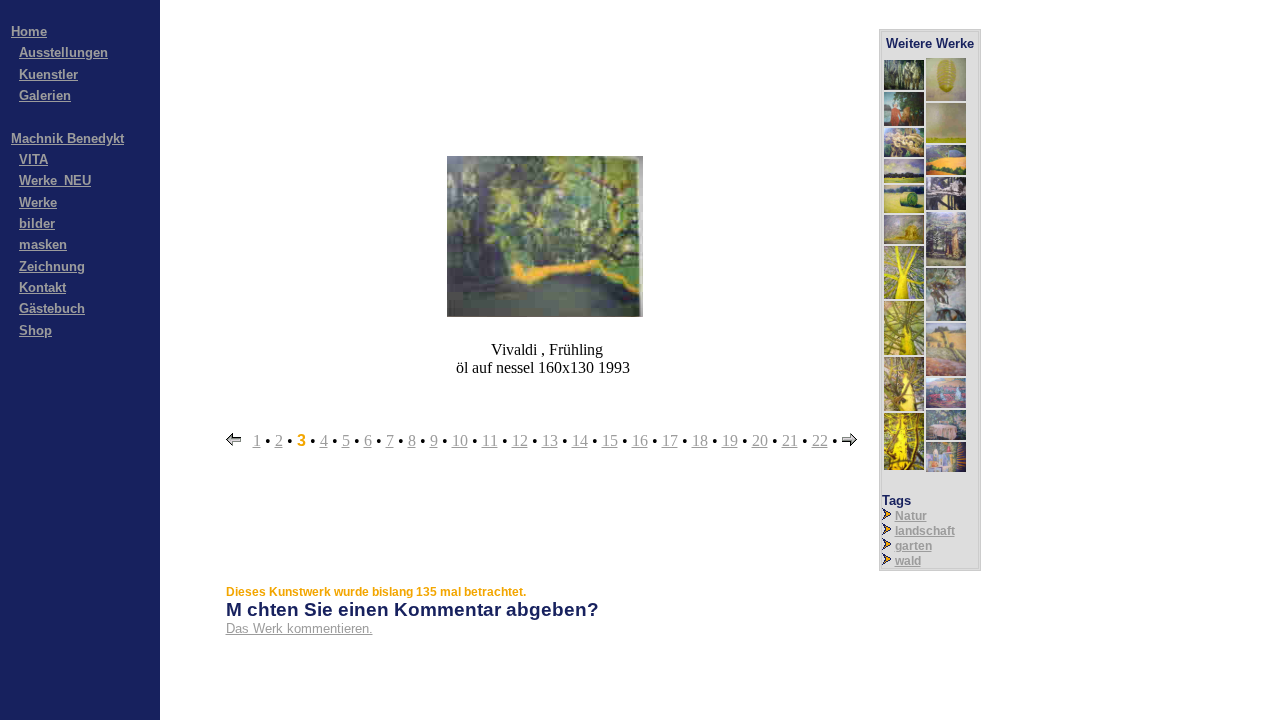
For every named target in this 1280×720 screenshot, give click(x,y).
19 (730, 440)
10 (460, 440)
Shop (35, 330)
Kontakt (42, 287)
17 (670, 440)
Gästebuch (52, 308)
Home (29, 31)
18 (700, 440)
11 (490, 440)
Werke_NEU (55, 180)
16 (640, 440)
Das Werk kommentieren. (299, 628)
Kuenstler (48, 74)
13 (550, 440)
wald (908, 561)
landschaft (925, 531)
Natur (911, 516)
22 (820, 440)
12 (520, 440)
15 (610, 440)
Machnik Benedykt (67, 138)
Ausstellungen (63, 52)
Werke (38, 202)
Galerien (45, 95)
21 (790, 440)
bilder (37, 223)
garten (913, 546)
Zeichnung (52, 266)
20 (760, 440)
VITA (33, 159)
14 (580, 440)
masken (43, 244)
